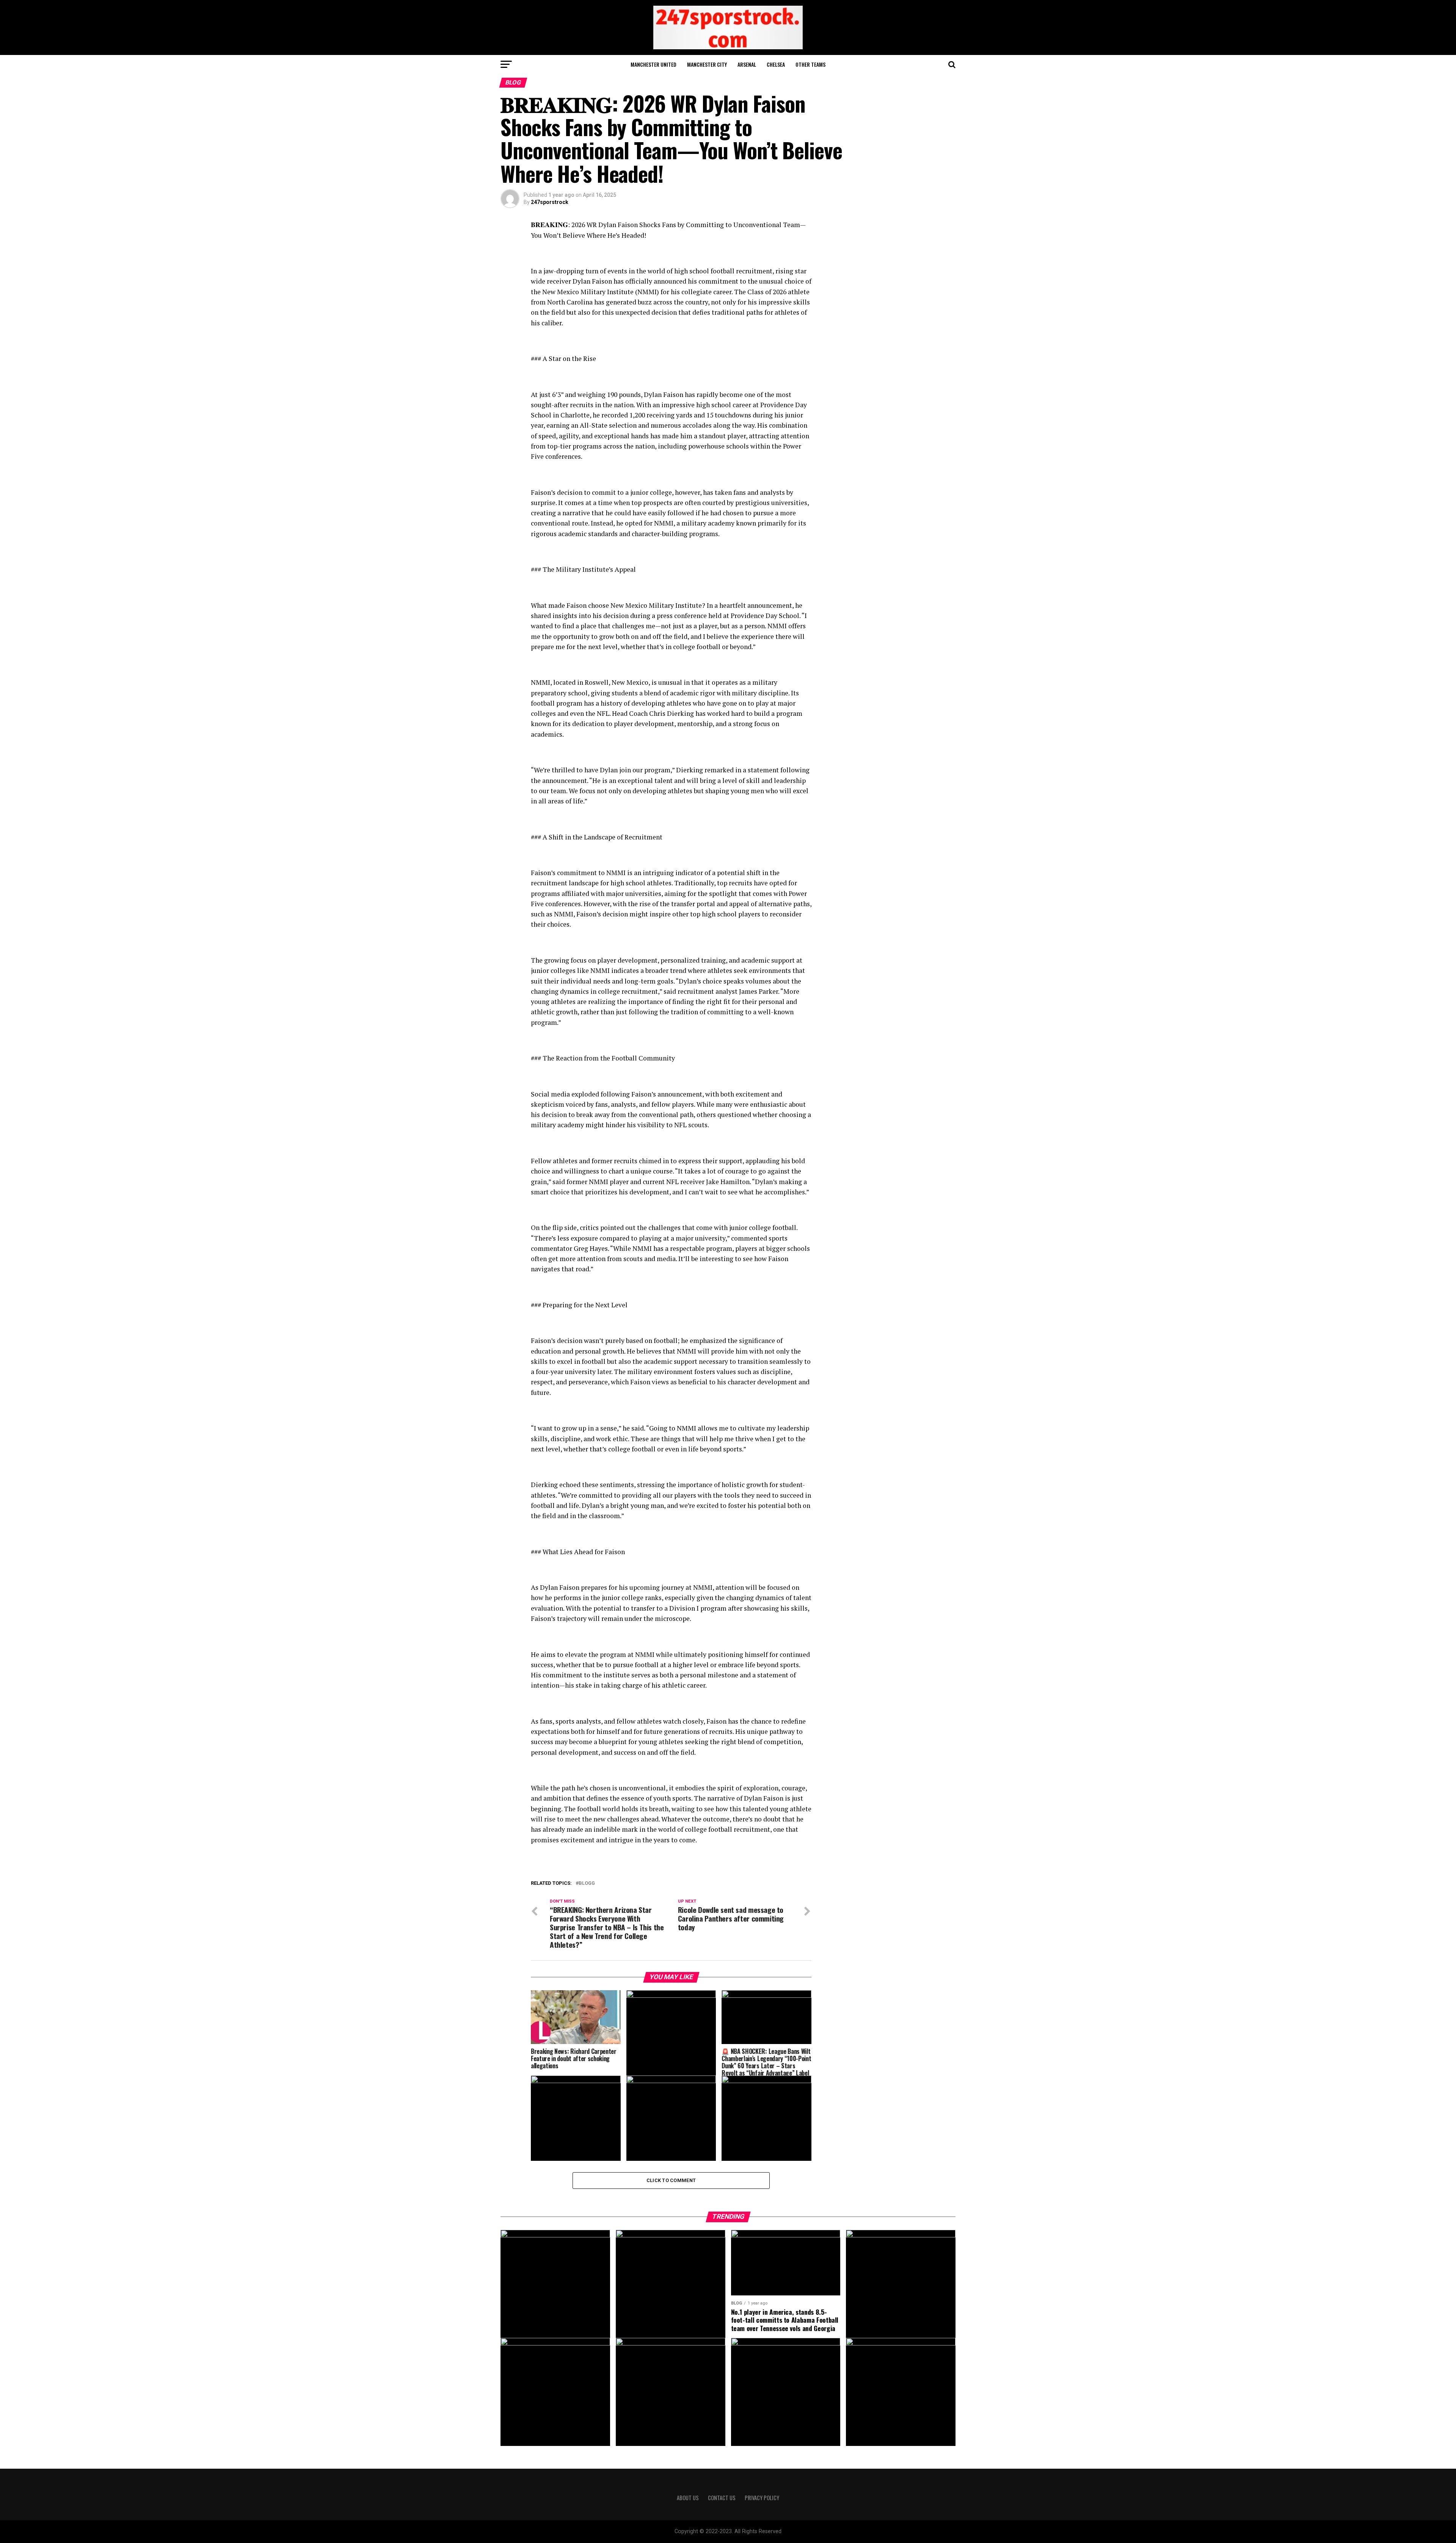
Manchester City (707, 64)
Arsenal (747, 64)
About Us (688, 2498)
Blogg (587, 1883)
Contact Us (722, 2498)
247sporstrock (550, 202)
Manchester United (653, 64)
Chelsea (776, 64)
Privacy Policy (762, 2498)
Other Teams (810, 64)
